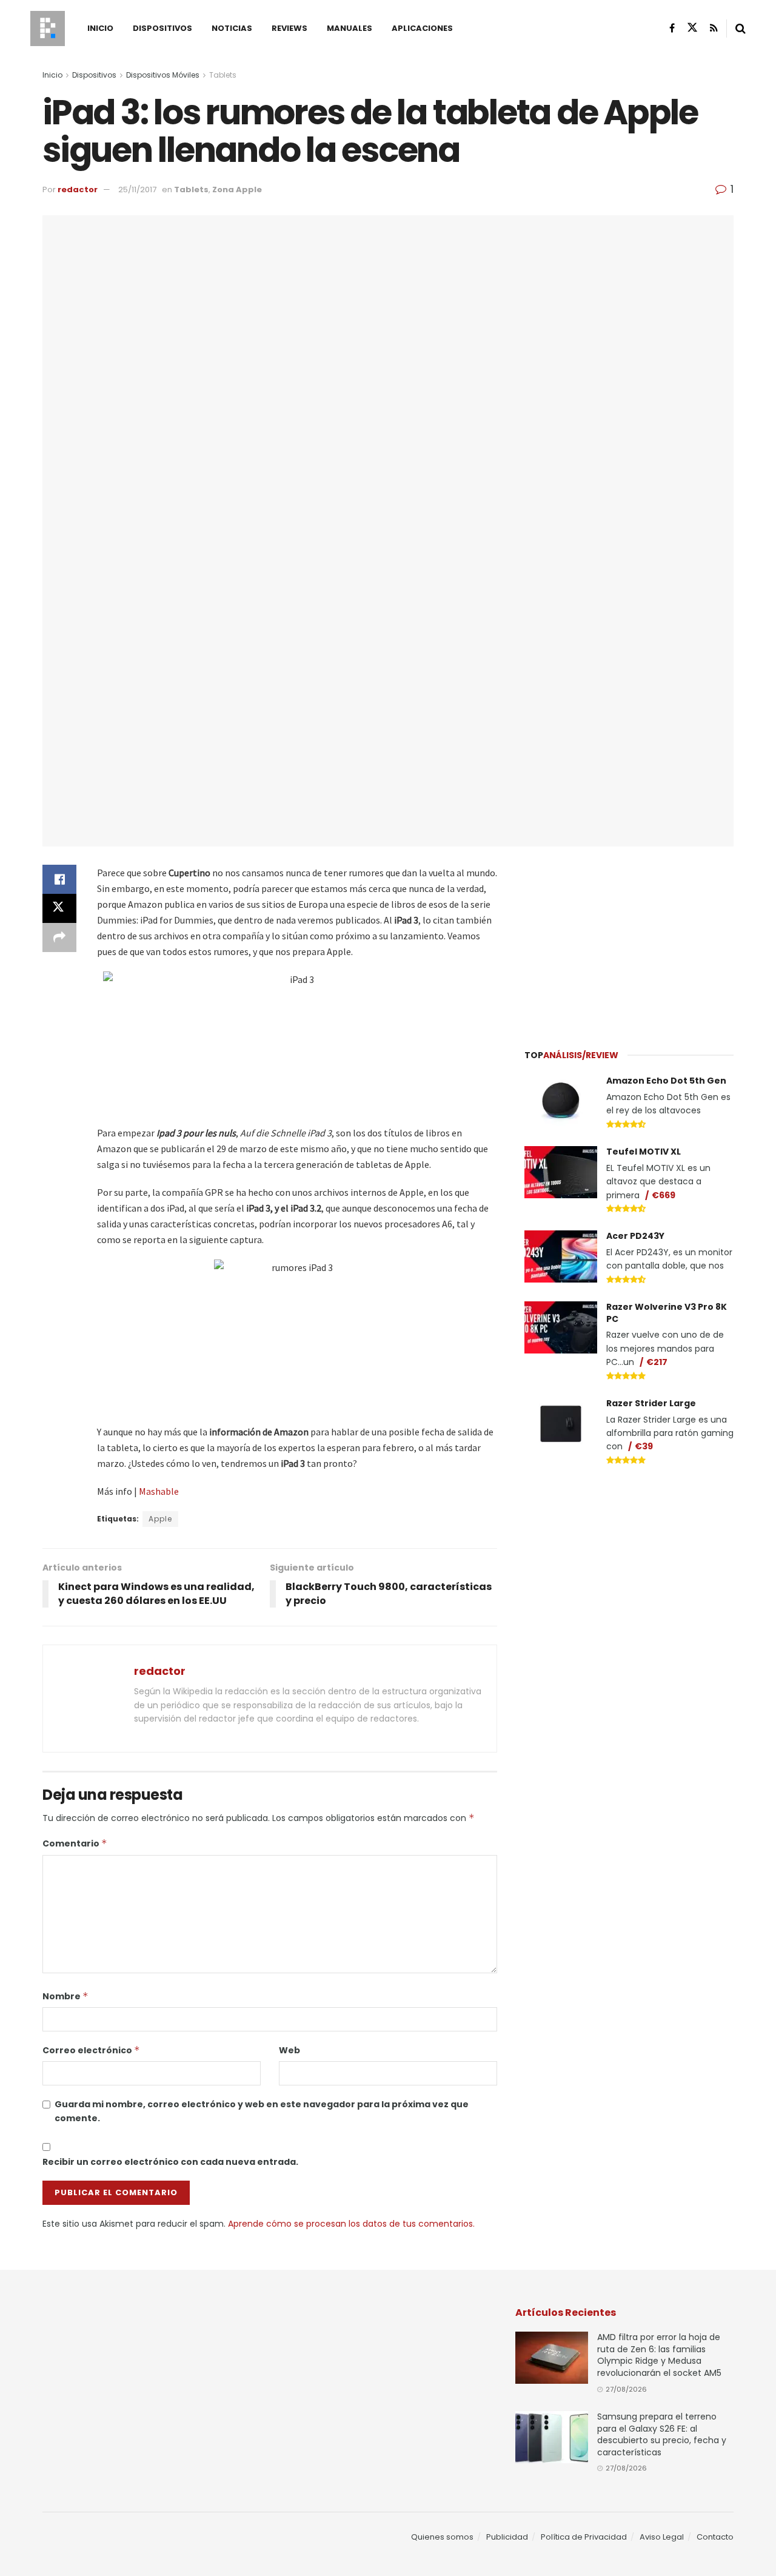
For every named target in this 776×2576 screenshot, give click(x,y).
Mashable (159, 1491)
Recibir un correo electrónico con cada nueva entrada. (170, 2162)
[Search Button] (741, 29)
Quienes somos (442, 2537)
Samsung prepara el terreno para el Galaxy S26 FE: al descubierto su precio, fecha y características (662, 2434)
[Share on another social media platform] (59, 937)
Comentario (75, 1843)
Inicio (100, 28)
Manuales (350, 28)
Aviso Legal (662, 2537)
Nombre (65, 1996)
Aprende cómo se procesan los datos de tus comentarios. (351, 2224)
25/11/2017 (137, 190)
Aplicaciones (422, 28)
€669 (664, 1195)
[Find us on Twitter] (692, 28)
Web (289, 2050)
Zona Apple (237, 190)
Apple (160, 1519)
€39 (644, 1446)
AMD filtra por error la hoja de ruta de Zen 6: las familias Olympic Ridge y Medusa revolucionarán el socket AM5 (659, 2355)
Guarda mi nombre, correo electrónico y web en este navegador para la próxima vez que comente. (262, 2111)
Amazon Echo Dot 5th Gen (666, 1081)
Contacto (715, 2537)
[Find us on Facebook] (672, 28)
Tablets (223, 75)
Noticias (232, 28)
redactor (78, 190)
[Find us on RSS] (714, 28)
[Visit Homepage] (48, 29)
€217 (657, 1362)
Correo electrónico (91, 2050)
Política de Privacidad (584, 2537)
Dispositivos (162, 28)
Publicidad (507, 2537)
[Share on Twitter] (59, 908)
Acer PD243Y (635, 1236)
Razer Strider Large (651, 1403)
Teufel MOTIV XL (644, 1152)
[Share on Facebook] (59, 879)
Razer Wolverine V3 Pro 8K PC (667, 1313)
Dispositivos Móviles (163, 75)
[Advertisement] (629, 941)
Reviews (289, 28)
